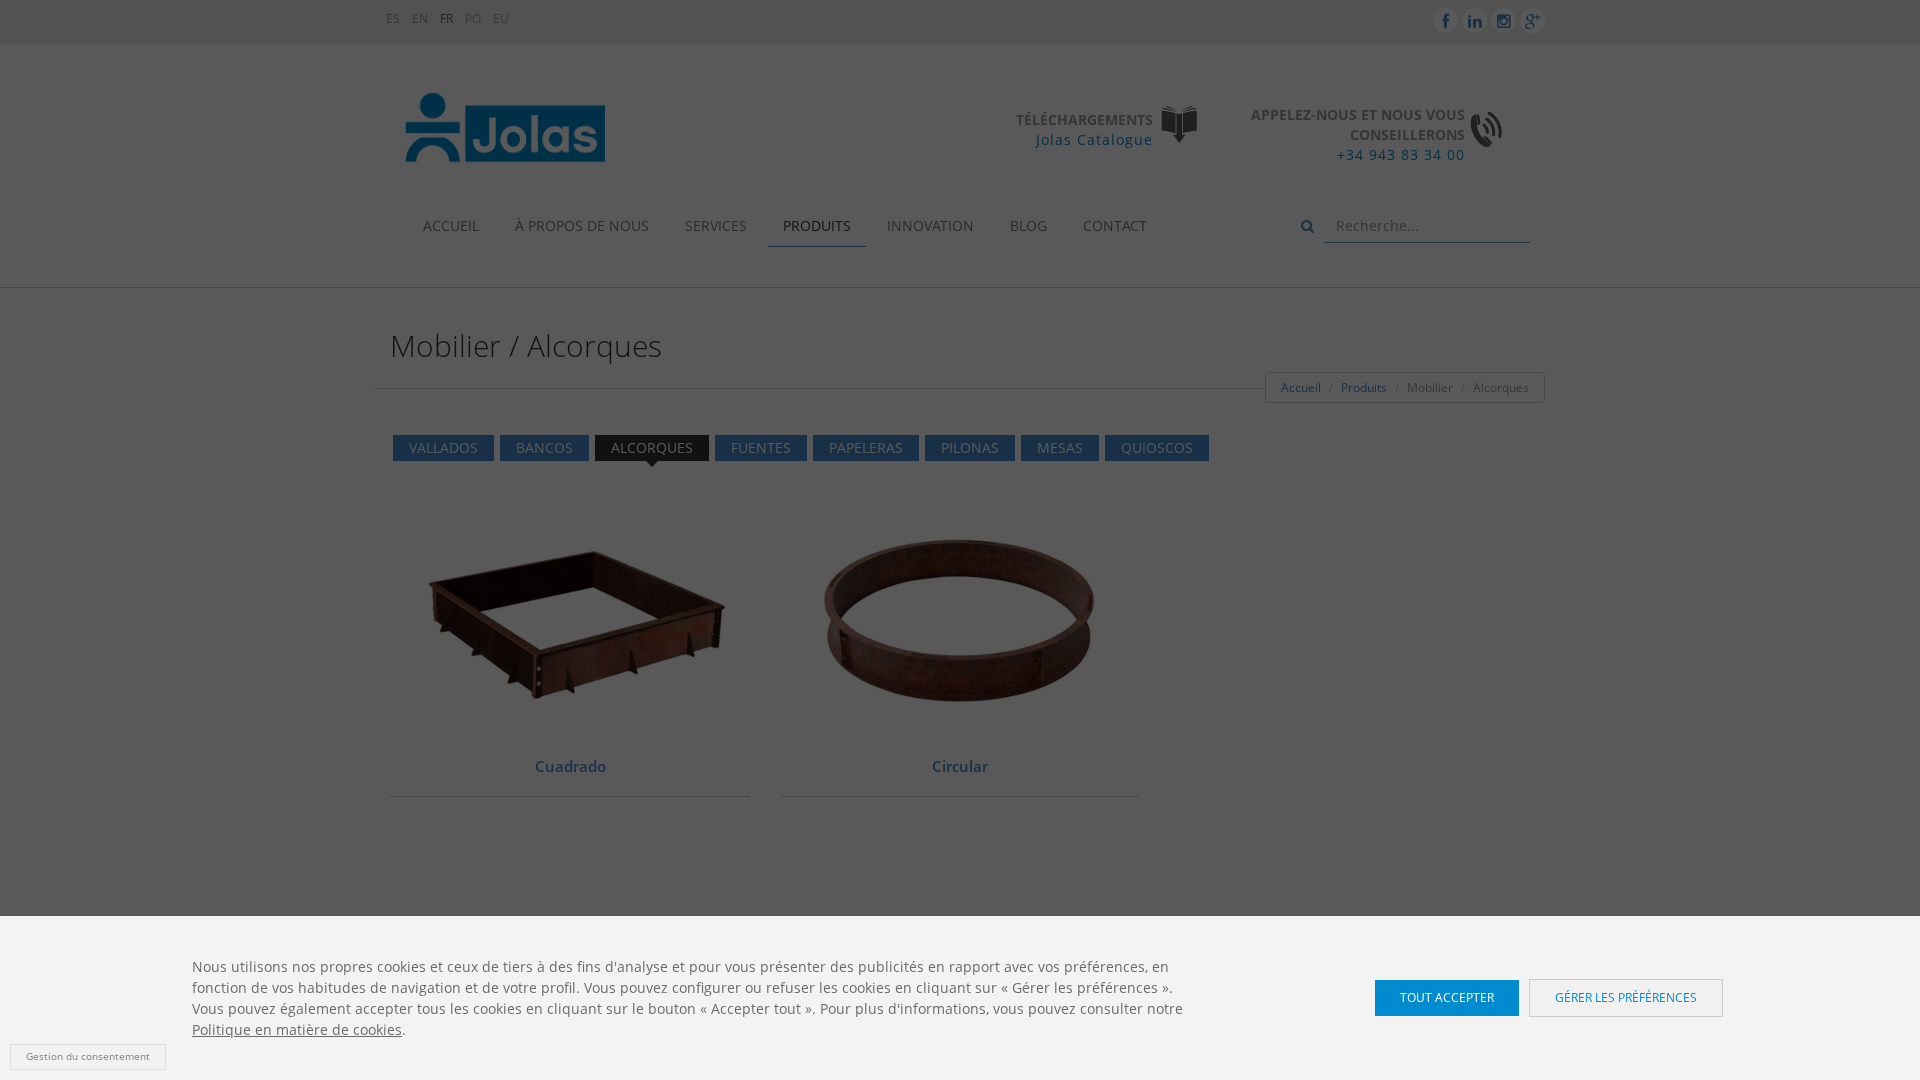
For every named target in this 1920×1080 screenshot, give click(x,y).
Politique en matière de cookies (297, 1029)
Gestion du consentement (88, 1056)
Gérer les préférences (1626, 997)
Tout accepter (1447, 997)
